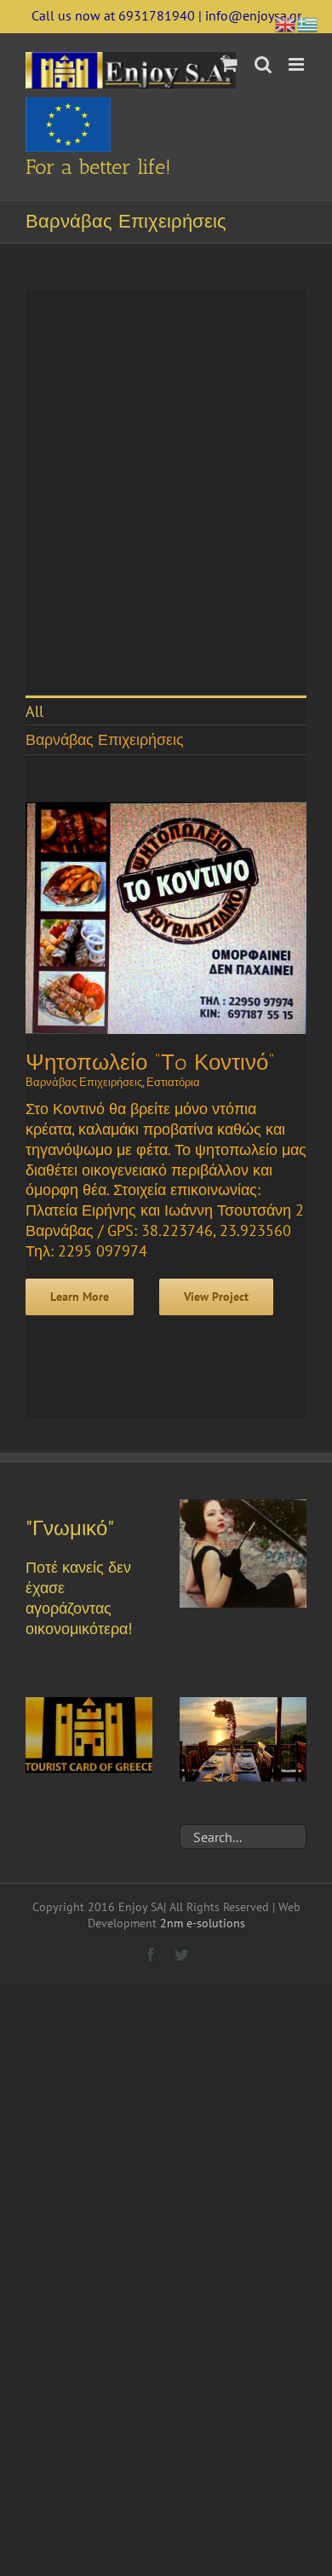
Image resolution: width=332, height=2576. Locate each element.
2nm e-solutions (203, 1923)
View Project (216, 1297)
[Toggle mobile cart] (229, 64)
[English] (286, 23)
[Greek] (308, 23)
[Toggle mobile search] (263, 64)
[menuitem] (166, 710)
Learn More (80, 1297)
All (34, 711)
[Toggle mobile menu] (298, 64)
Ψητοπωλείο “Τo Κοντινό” (150, 1063)
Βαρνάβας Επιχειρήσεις (105, 739)
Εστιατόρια (173, 1082)
